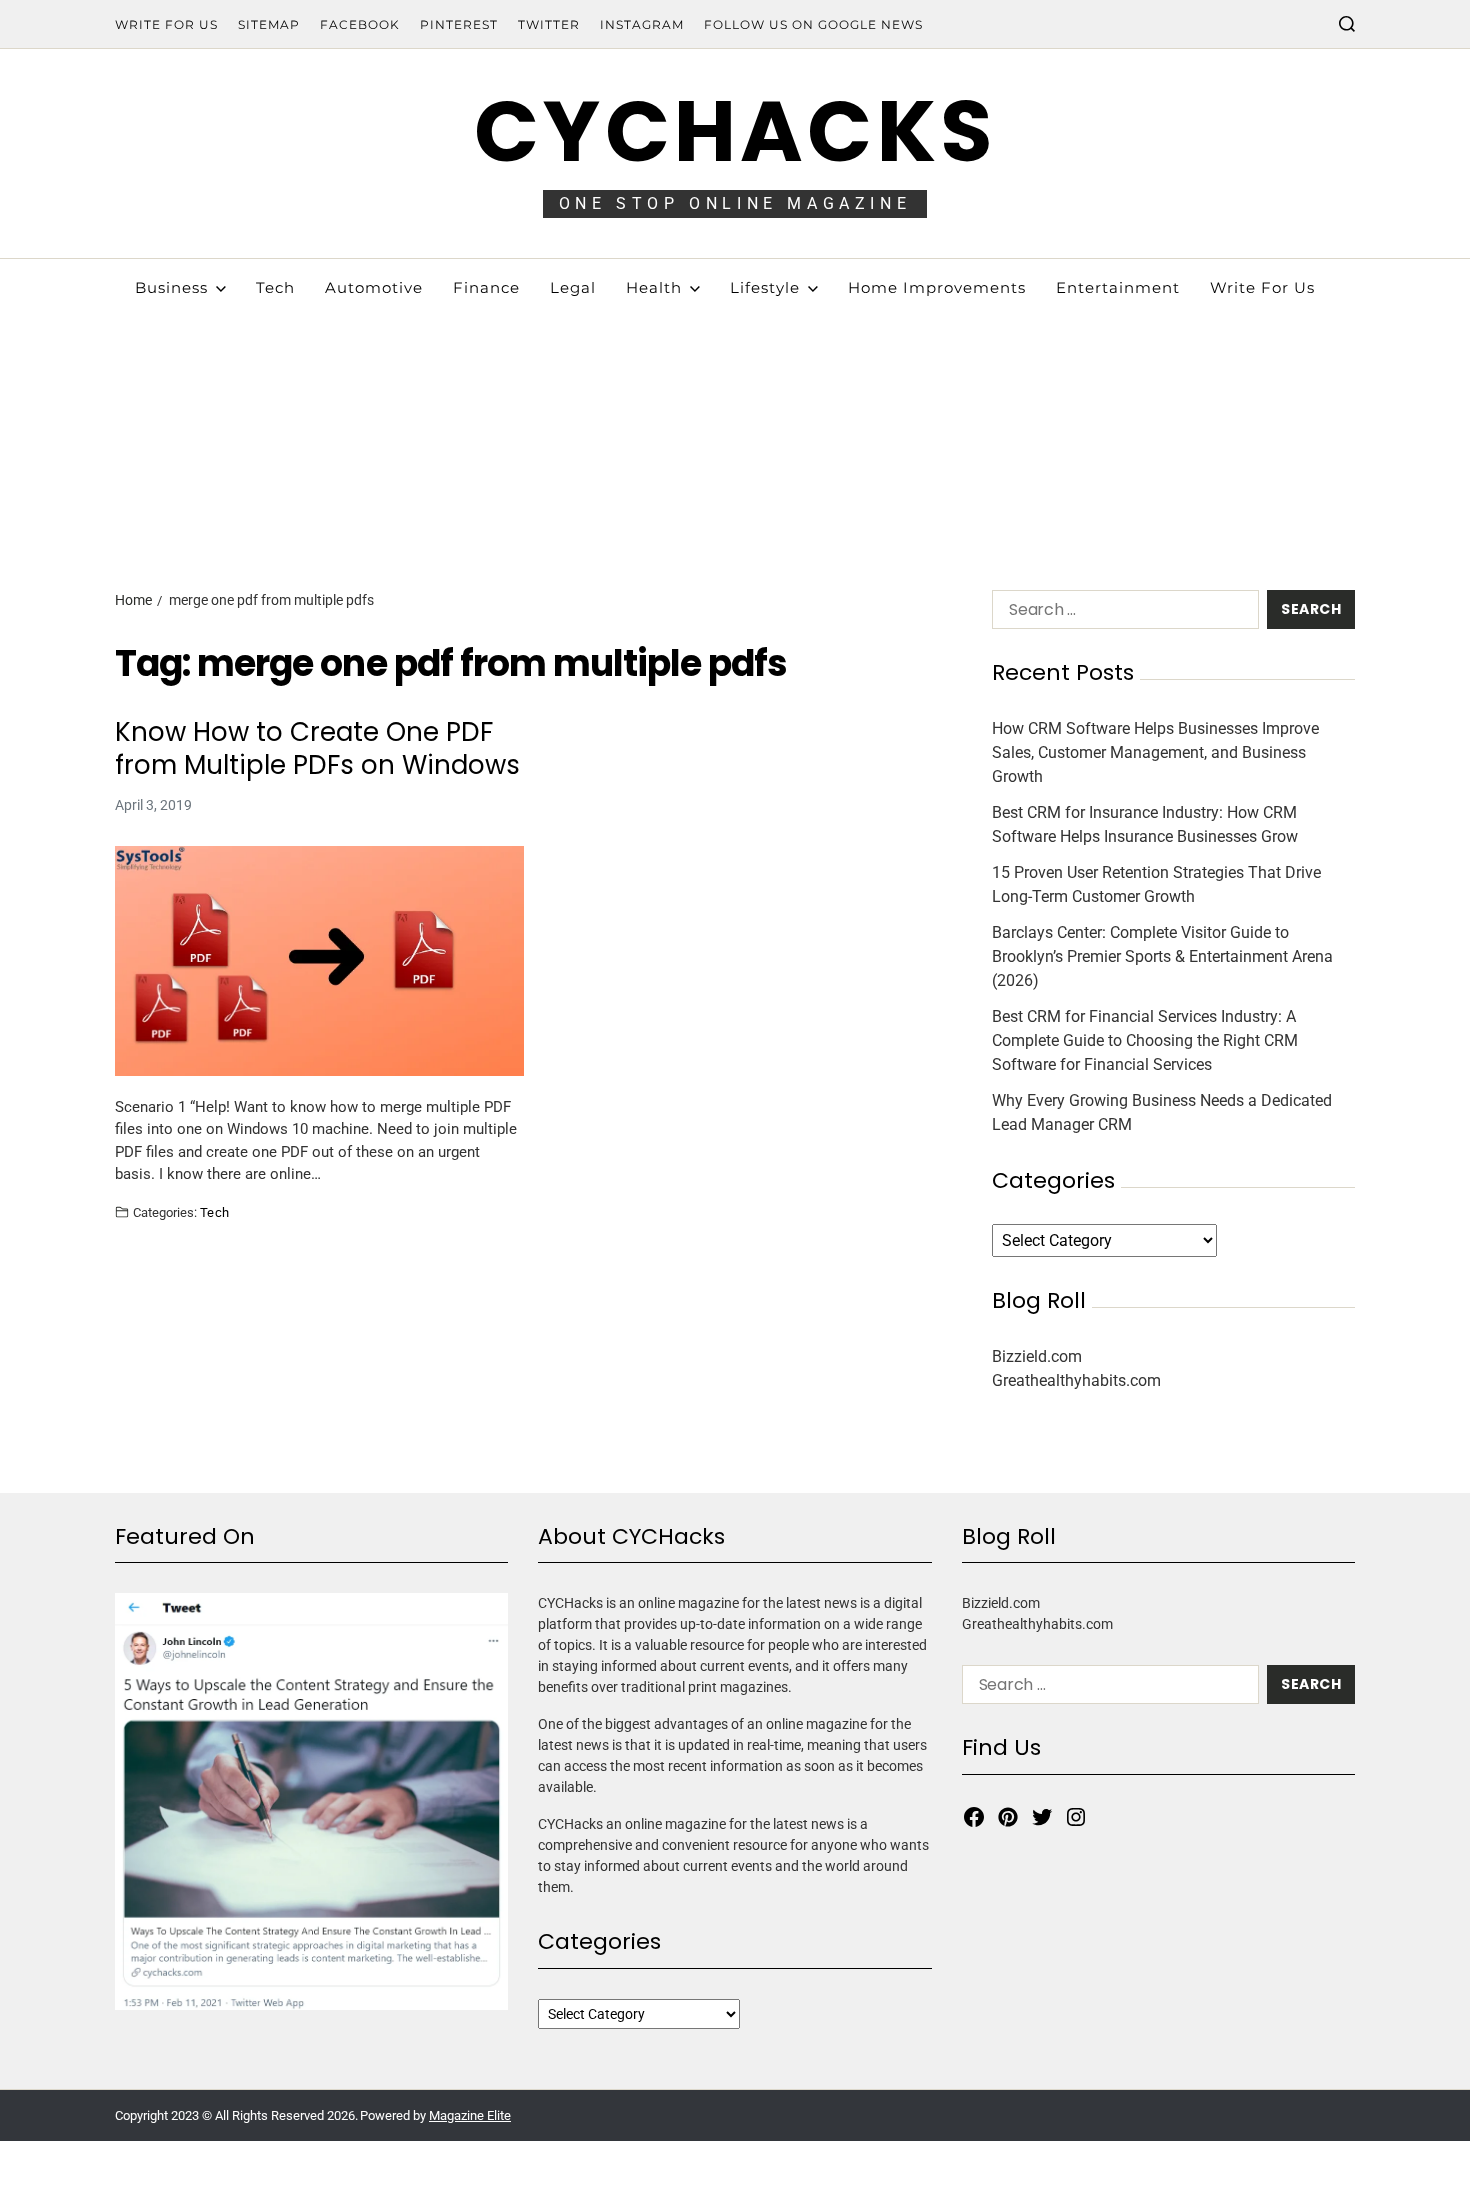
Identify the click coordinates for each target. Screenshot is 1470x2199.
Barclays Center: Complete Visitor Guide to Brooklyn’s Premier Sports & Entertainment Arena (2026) (1162, 956)
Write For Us (166, 24)
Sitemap (269, 24)
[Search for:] (1121, 613)
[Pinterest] (1008, 1817)
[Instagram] (1076, 1817)
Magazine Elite (470, 2115)
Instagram (642, 24)
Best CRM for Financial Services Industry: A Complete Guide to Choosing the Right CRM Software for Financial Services (1145, 1040)
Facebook (360, 24)
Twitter (549, 24)
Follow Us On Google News (813, 24)
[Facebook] (974, 1817)
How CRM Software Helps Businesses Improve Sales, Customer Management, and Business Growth (1155, 752)
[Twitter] (1042, 1817)
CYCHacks (735, 131)
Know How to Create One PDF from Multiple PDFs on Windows (317, 748)
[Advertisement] (735, 410)
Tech (215, 1212)
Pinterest (459, 24)
